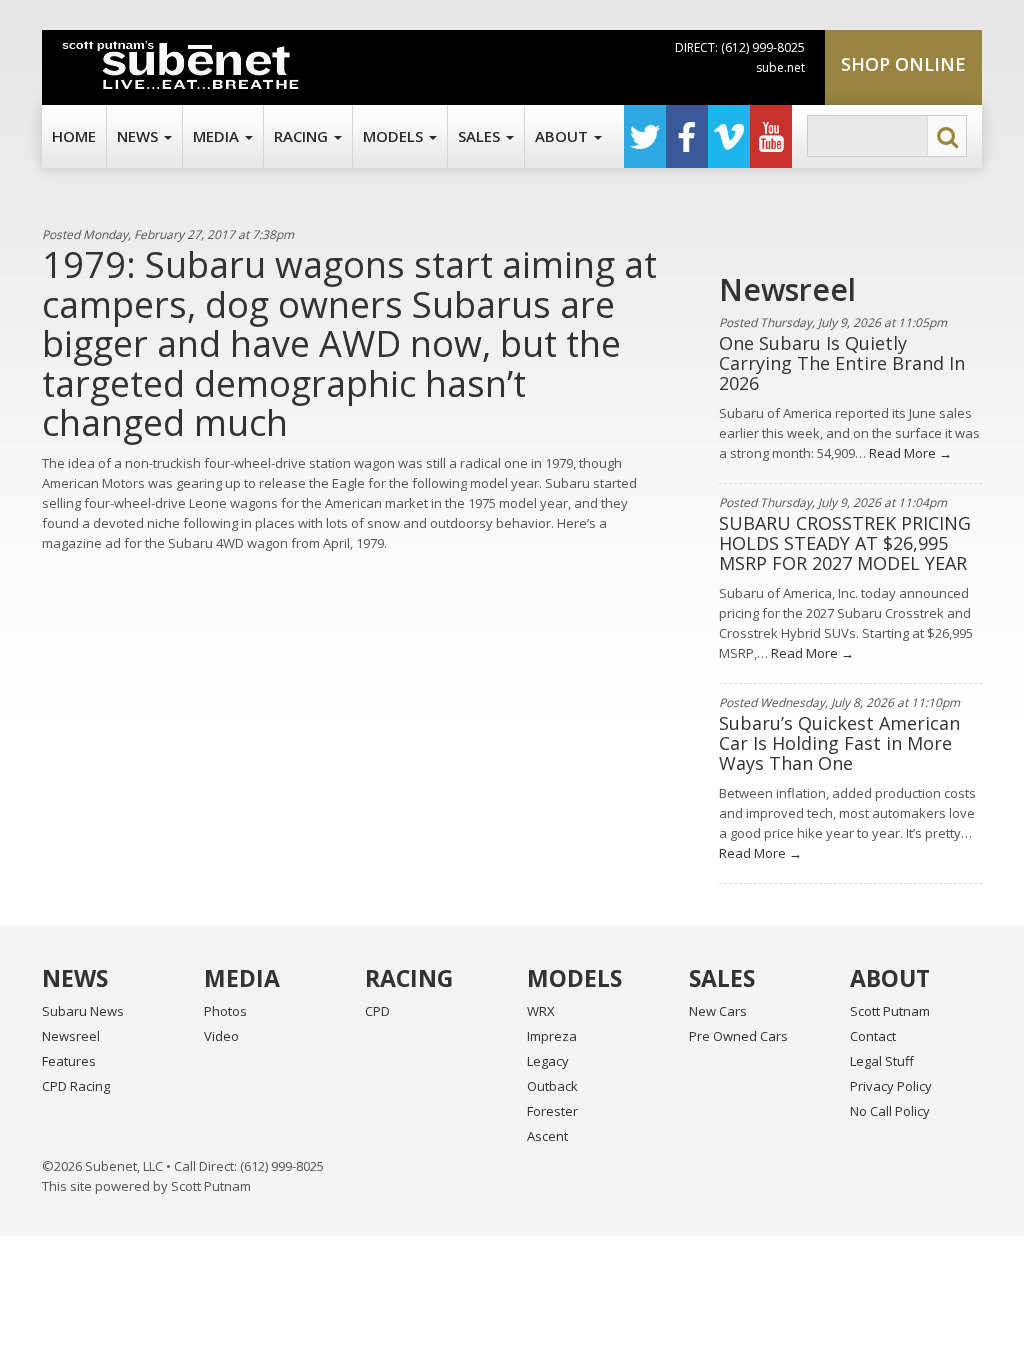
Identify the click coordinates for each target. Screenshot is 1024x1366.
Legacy (548, 1061)
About (563, 136)
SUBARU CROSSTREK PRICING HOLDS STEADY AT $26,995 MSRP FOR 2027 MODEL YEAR (845, 543)
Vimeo (729, 136)
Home (74, 136)
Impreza (552, 1036)
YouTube (771, 136)
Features (69, 1061)
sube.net (780, 67)
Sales (481, 136)
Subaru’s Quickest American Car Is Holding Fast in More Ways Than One (839, 743)
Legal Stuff (882, 1061)
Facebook (687, 136)
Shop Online (903, 64)
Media (218, 136)
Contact (873, 1036)
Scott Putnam (890, 1011)
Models (395, 136)
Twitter (645, 136)
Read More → (909, 453)
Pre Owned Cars (738, 1036)
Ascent (547, 1136)
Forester (552, 1111)
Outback (552, 1086)
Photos (225, 1011)
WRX (541, 1011)
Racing (303, 136)
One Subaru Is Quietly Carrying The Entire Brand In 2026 (842, 363)
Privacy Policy (891, 1086)
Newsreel (71, 1036)
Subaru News (83, 1011)
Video (221, 1036)
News (139, 136)
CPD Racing (76, 1086)
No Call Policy (890, 1111)
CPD (377, 1011)
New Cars (718, 1011)
